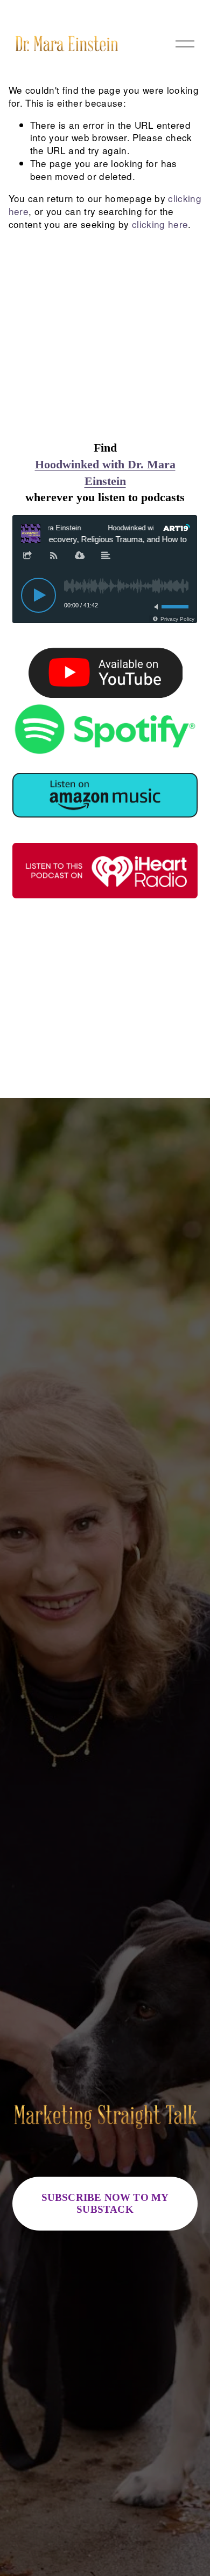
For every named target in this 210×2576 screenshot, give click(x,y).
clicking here (160, 224)
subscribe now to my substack (105, 2203)
